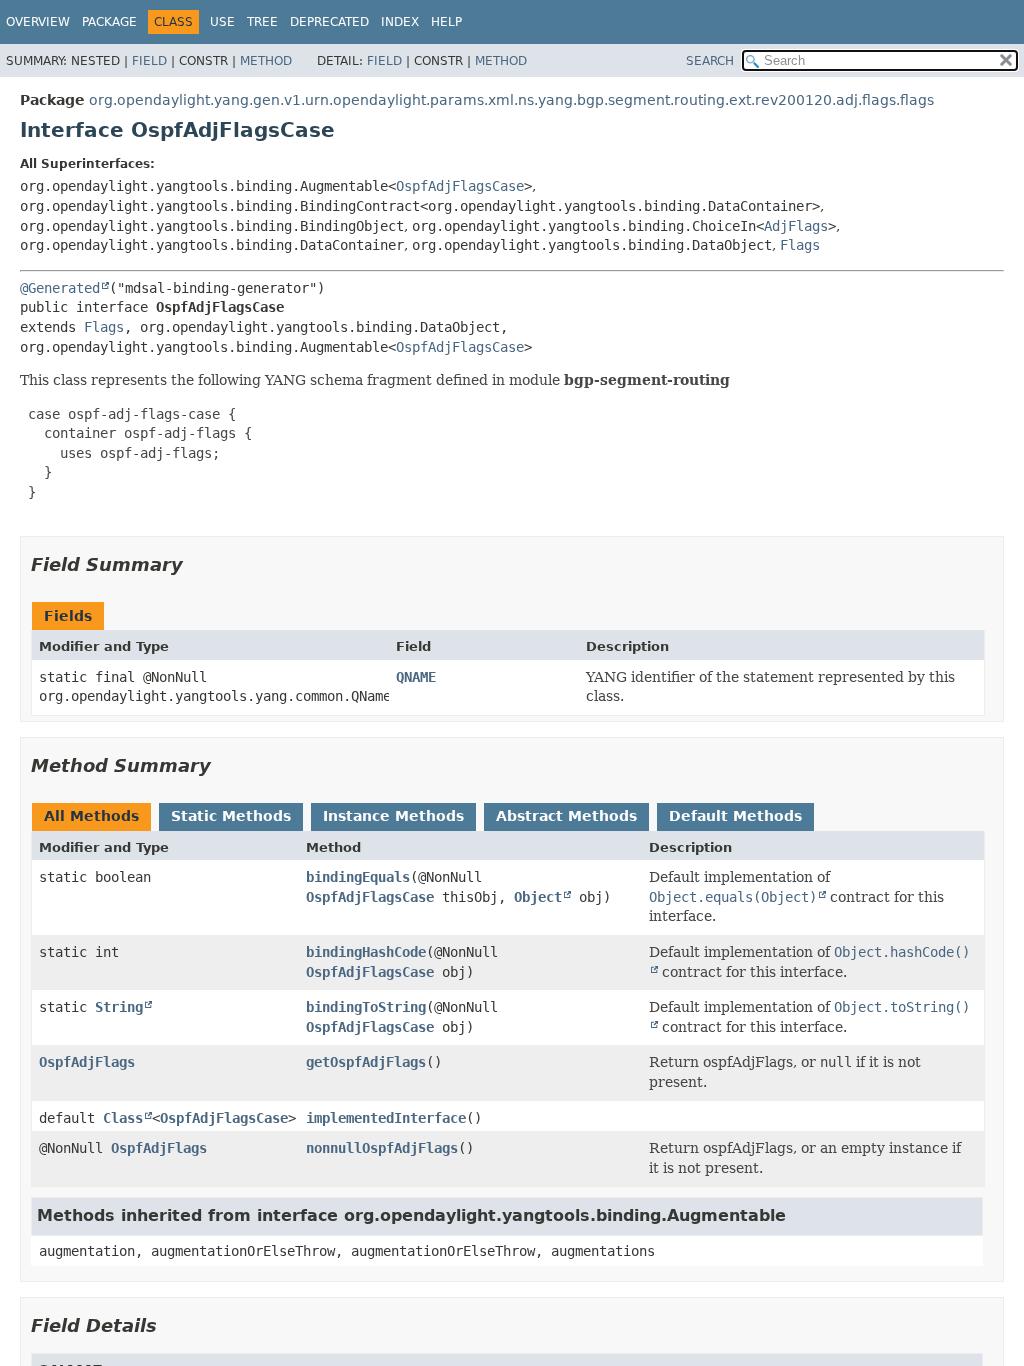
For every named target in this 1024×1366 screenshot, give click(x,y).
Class (123, 1118)
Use (222, 22)
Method (266, 61)
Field (149, 61)
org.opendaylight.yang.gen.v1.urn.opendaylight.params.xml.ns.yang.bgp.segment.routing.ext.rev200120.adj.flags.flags (511, 100)
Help (446, 22)
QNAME (416, 677)
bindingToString (366, 1007)
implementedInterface (386, 1118)
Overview (38, 22)
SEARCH (710, 61)
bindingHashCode (366, 952)
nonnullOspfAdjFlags (382, 1148)
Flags (800, 245)
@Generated (60, 288)
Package (109, 22)
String (119, 1007)
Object (538, 897)
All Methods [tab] (91, 816)
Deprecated (329, 22)
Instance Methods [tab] (393, 816)
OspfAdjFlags (87, 1062)
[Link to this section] (197, 564)
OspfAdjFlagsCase (460, 186)
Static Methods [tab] (231, 816)
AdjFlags (796, 226)
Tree (262, 22)
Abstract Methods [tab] (566, 816)
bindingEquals (358, 877)
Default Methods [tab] (735, 816)
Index (400, 22)
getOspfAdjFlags (366, 1062)
